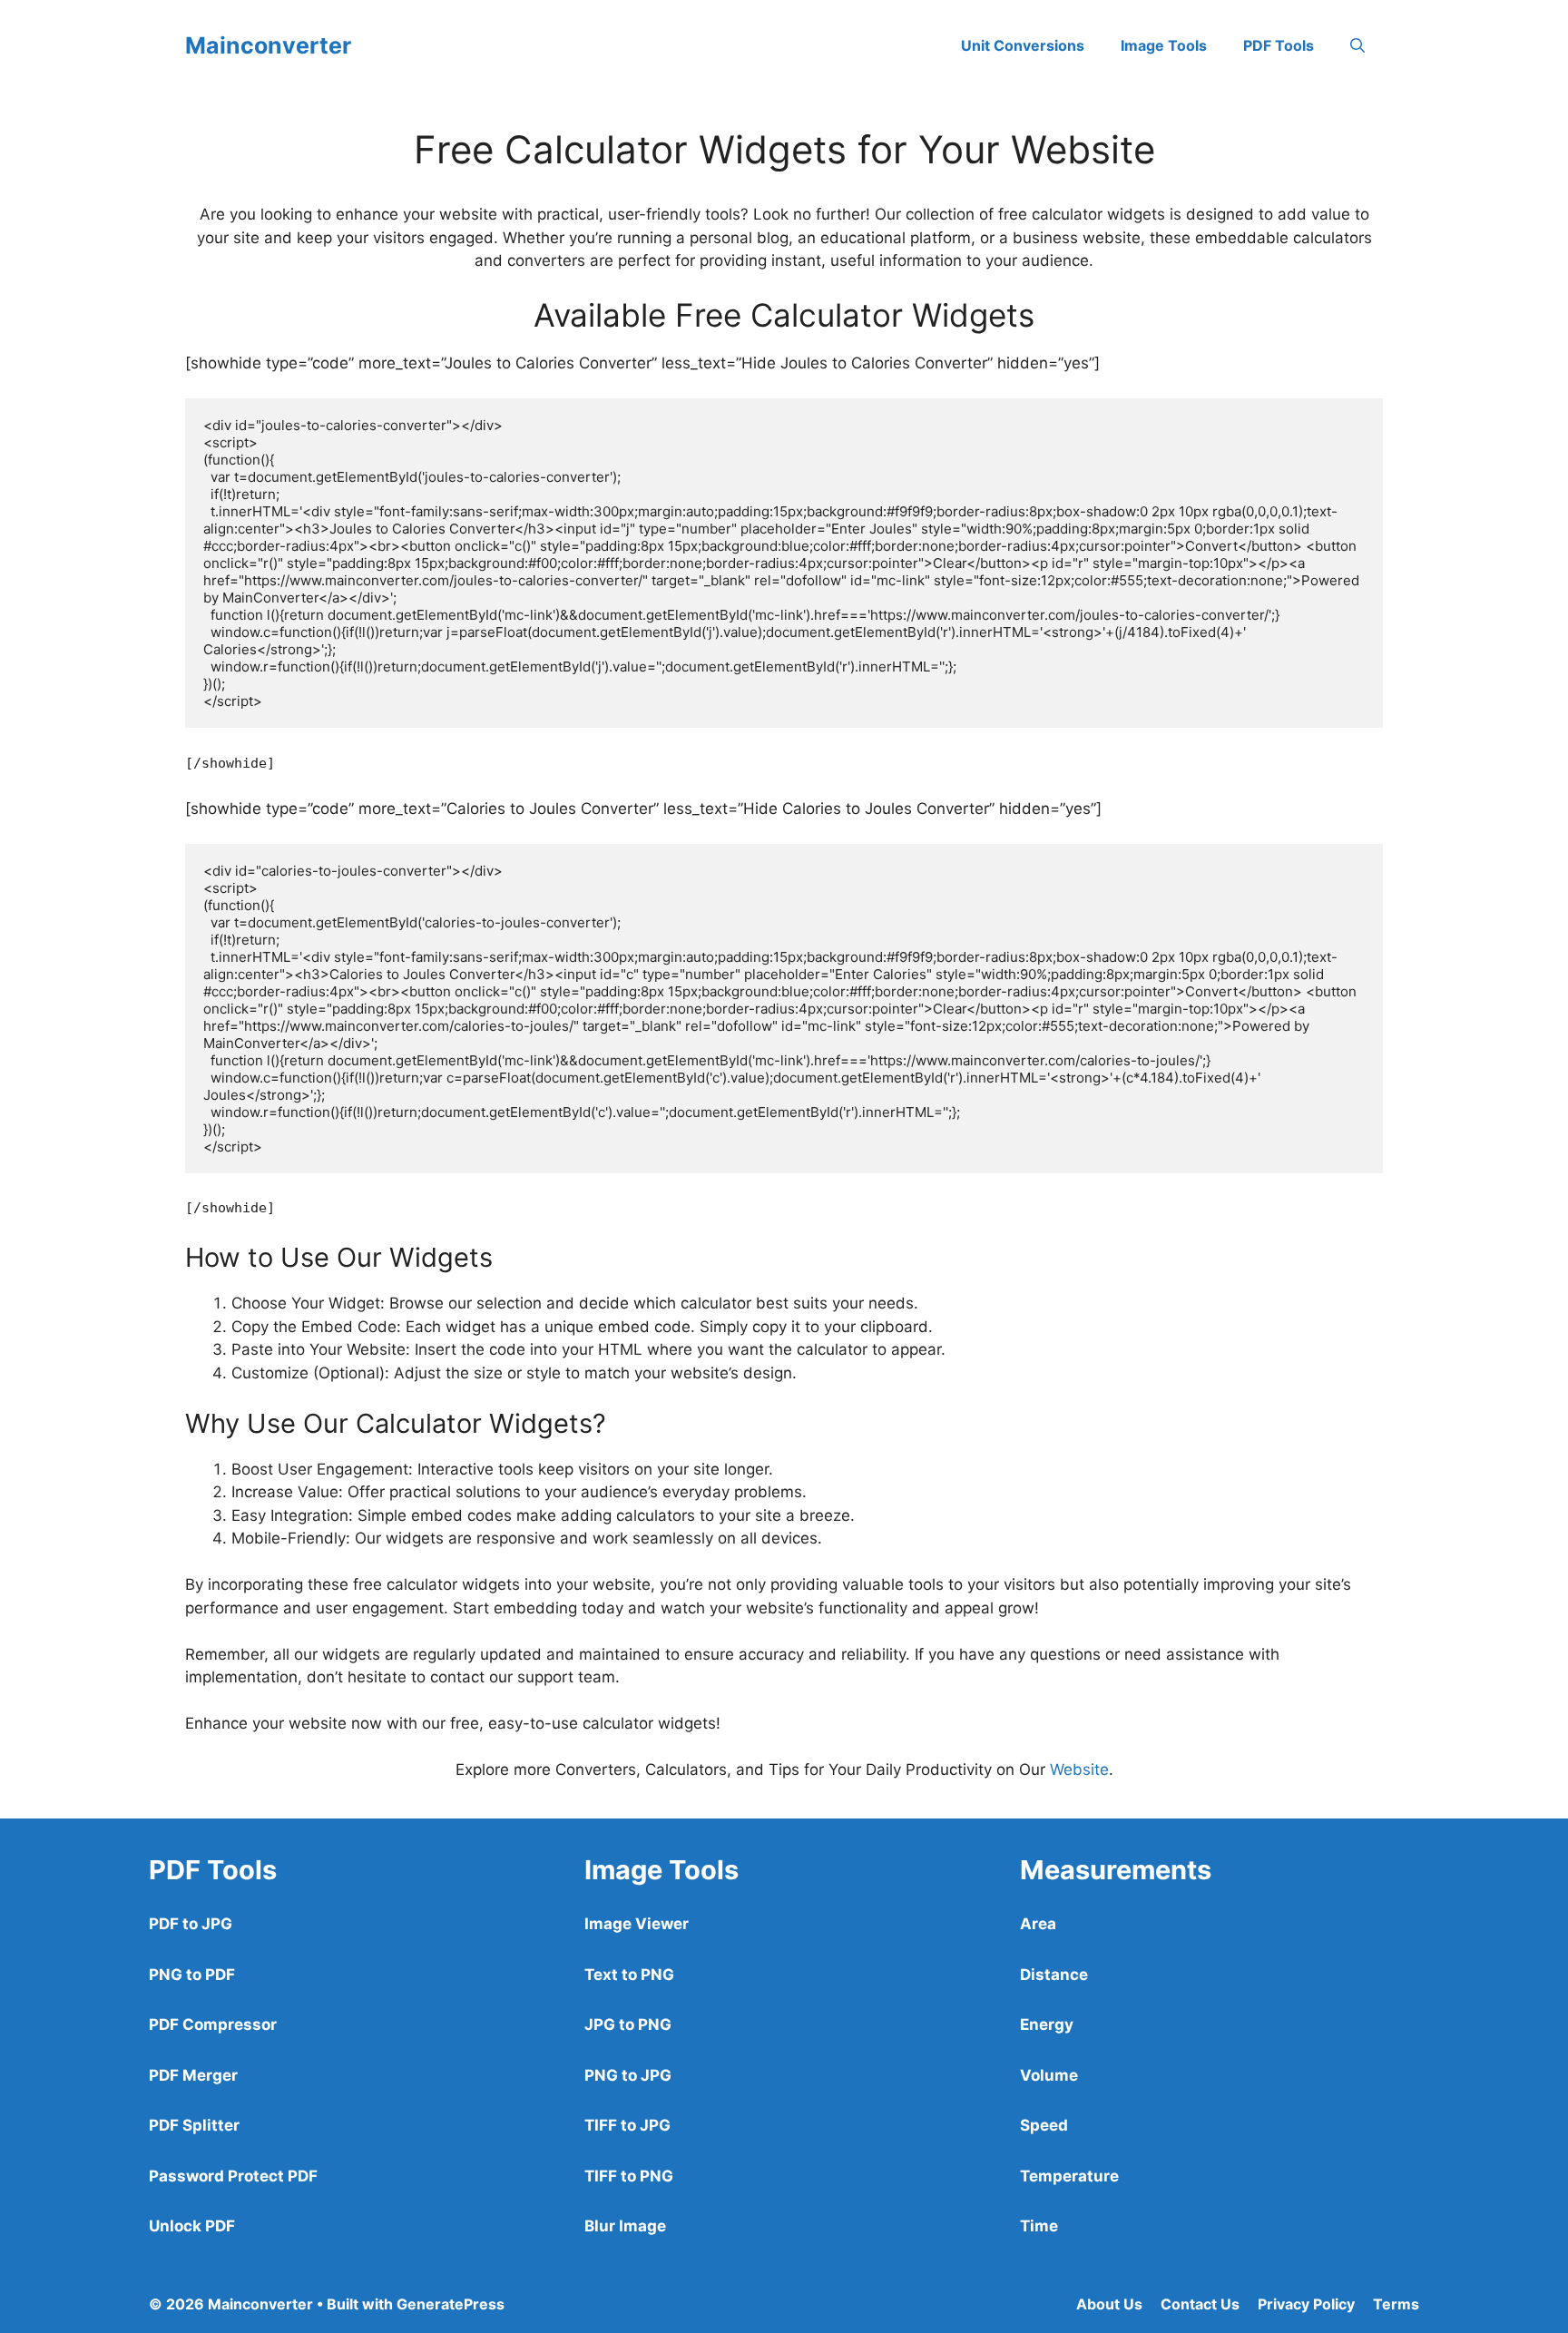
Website (1079, 1769)
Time (1039, 2226)
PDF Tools (1279, 45)
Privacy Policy (1306, 2304)
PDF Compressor (213, 2024)
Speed (1044, 2125)
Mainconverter (268, 45)
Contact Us (1200, 2304)
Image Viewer (637, 1924)
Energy (1047, 2024)
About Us (1109, 2304)
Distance (1054, 1975)
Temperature (1069, 2176)
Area (1038, 1924)
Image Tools (1164, 45)
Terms (1396, 2304)
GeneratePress (451, 2304)
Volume (1049, 2075)
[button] (1357, 45)
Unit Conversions (1023, 45)
